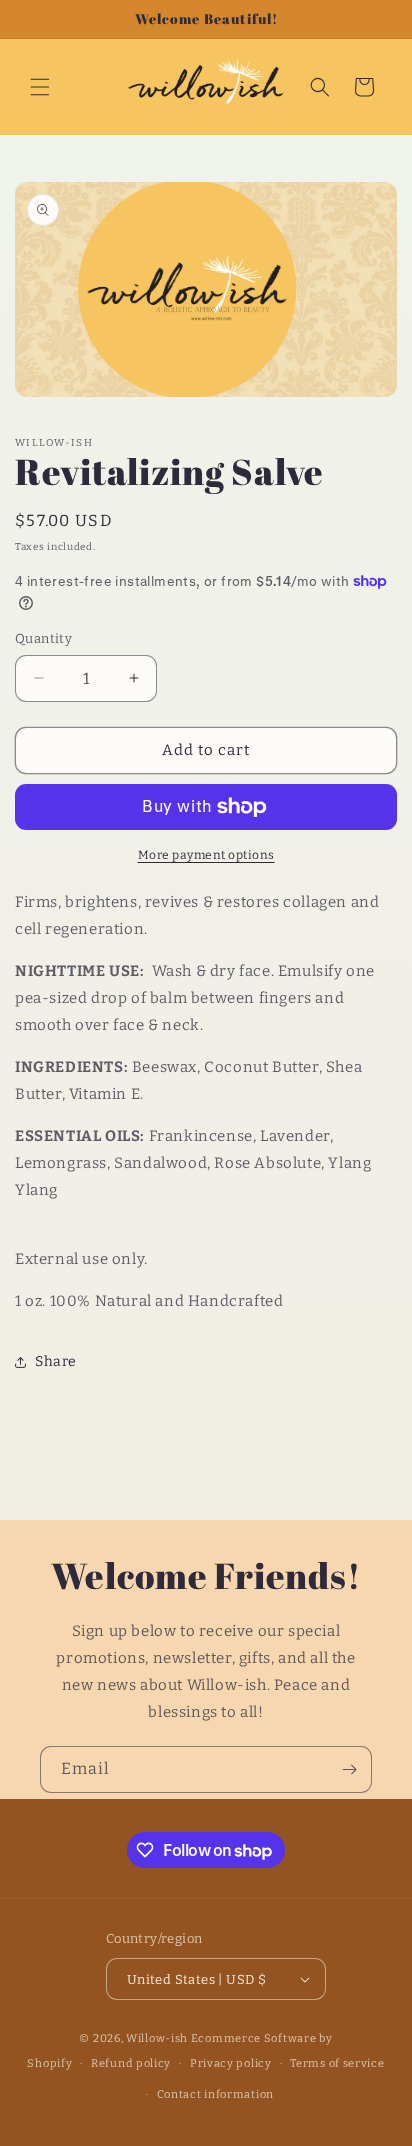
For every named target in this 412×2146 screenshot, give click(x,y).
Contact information (215, 2094)
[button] (40, 87)
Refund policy (131, 2063)
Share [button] (56, 1361)
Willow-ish (157, 2038)
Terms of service (337, 2063)
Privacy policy (231, 2063)
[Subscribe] (349, 1769)
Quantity (43, 638)
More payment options (206, 855)
